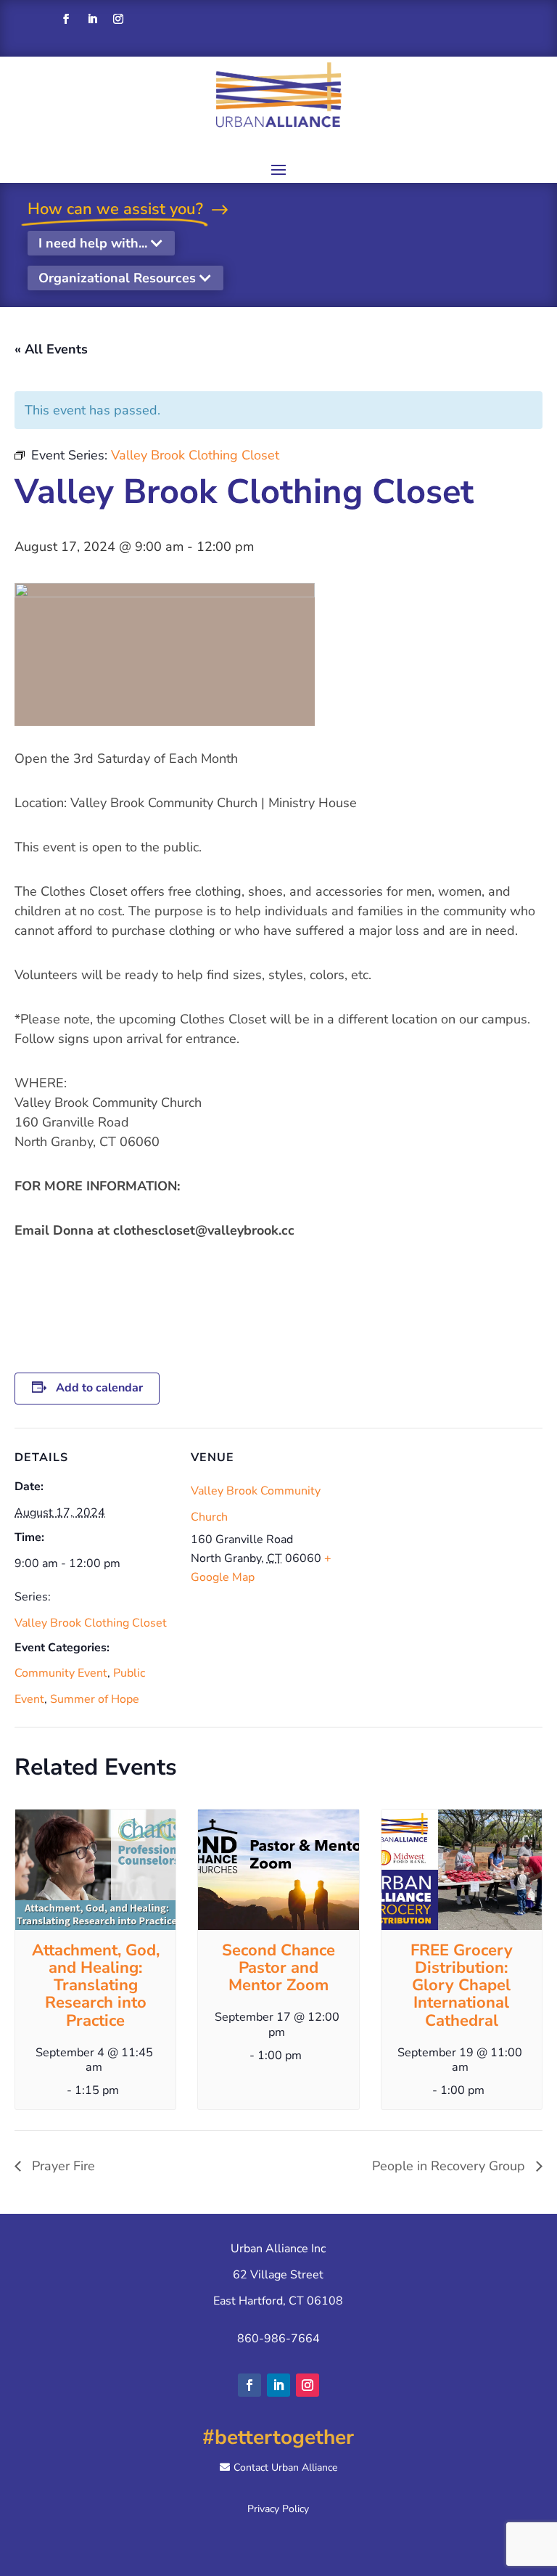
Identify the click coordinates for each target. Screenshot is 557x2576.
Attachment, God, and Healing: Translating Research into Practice (96, 1986)
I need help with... (93, 243)
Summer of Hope (95, 1699)
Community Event (61, 1673)
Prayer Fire (62, 2166)
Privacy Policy (278, 2509)
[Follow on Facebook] (66, 19)
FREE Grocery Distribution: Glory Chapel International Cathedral (462, 1986)
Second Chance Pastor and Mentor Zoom (278, 1968)
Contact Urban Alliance (285, 2467)
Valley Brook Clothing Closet (91, 1623)
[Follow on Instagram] (118, 19)
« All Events (51, 349)
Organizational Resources (117, 278)
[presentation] (95, 1870)
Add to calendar (99, 1388)
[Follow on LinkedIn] (92, 19)
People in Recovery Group (450, 2166)
